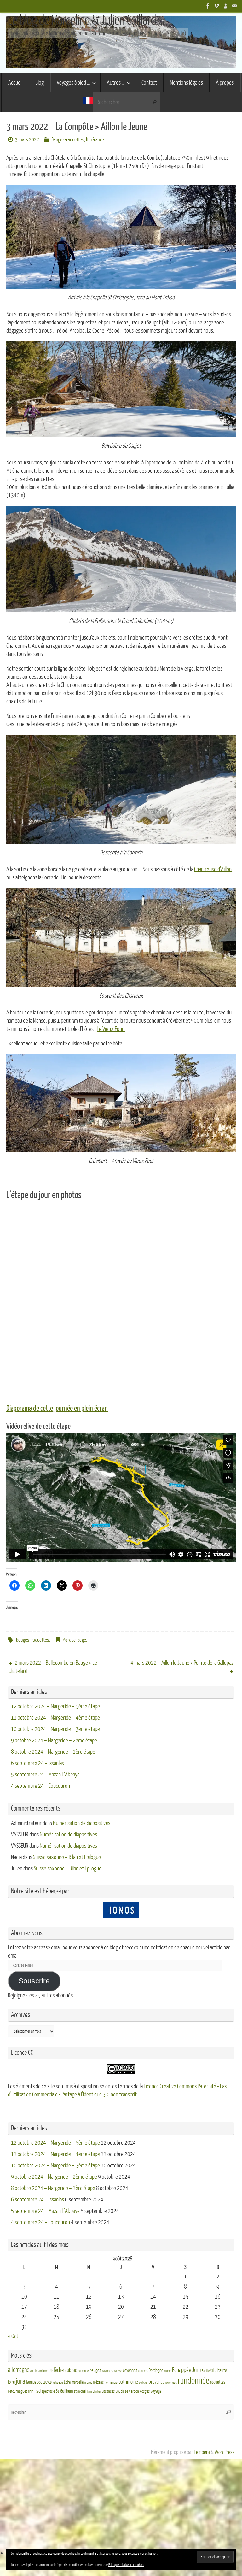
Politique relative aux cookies (126, 2565)
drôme (168, 2371)
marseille (78, 2382)
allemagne (19, 2370)
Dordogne (156, 2370)
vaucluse (122, 2391)
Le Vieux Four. (111, 1029)
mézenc (98, 2382)
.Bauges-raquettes (67, 140)
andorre (43, 2371)
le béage (58, 2382)
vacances (108, 2391)
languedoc (34, 2382)
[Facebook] (208, 6)
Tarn (89, 2392)
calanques (108, 2371)
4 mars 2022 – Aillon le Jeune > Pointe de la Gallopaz (182, 1663)
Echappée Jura (186, 2370)
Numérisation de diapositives (82, 1823)
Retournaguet (17, 2391)
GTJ (213, 2370)
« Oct (13, 2336)
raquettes (40, 1640)
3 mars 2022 (27, 140)
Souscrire (34, 1981)
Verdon (134, 2391)
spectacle (48, 2391)
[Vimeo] (217, 6)
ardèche (56, 2370)
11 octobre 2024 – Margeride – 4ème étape (55, 1718)
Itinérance (95, 140)
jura (20, 2381)
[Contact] (234, 6)
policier (143, 2382)
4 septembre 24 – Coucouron (40, 1786)
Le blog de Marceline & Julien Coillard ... (86, 20)
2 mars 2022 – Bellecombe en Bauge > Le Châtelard (53, 1667)
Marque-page (74, 1640)
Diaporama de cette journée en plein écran (57, 1409)
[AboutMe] (226, 6)
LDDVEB (47, 2382)
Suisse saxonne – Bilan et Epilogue (67, 1857)
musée (88, 2382)
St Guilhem (64, 2391)
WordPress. (225, 2452)
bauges (23, 1640)
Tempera (202, 2452)
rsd (38, 2391)
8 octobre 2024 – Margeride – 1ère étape (53, 1752)
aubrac (71, 2370)
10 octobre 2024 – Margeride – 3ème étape (55, 1729)
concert (143, 2371)
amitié (34, 2371)
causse (118, 2371)
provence (157, 2382)
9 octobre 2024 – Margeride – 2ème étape (54, 1740)
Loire (67, 2382)
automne (83, 2371)
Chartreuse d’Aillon (213, 869)
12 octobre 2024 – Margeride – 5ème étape (55, 1706)
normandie (111, 2382)
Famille (206, 2371)
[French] (88, 102)
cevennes (130, 2370)
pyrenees (171, 2382)
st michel (80, 2391)
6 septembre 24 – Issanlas (37, 1763)
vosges (145, 2391)
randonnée (193, 2381)
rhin (31, 2391)
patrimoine (128, 2382)
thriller (97, 2392)
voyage (156, 2391)
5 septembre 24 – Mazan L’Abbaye (45, 1775)
